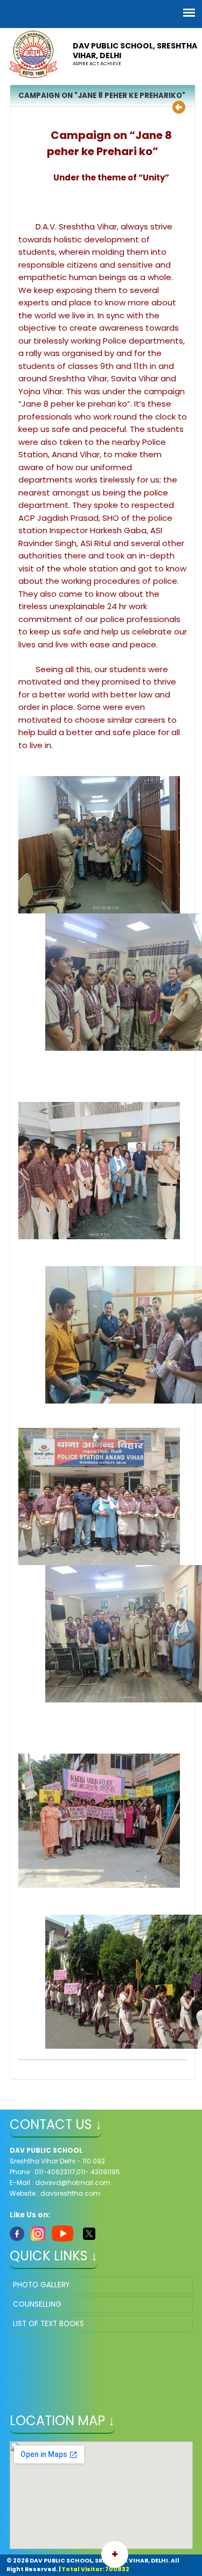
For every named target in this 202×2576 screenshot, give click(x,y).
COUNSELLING (37, 2304)
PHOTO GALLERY (41, 2285)
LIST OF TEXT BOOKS (48, 2324)
